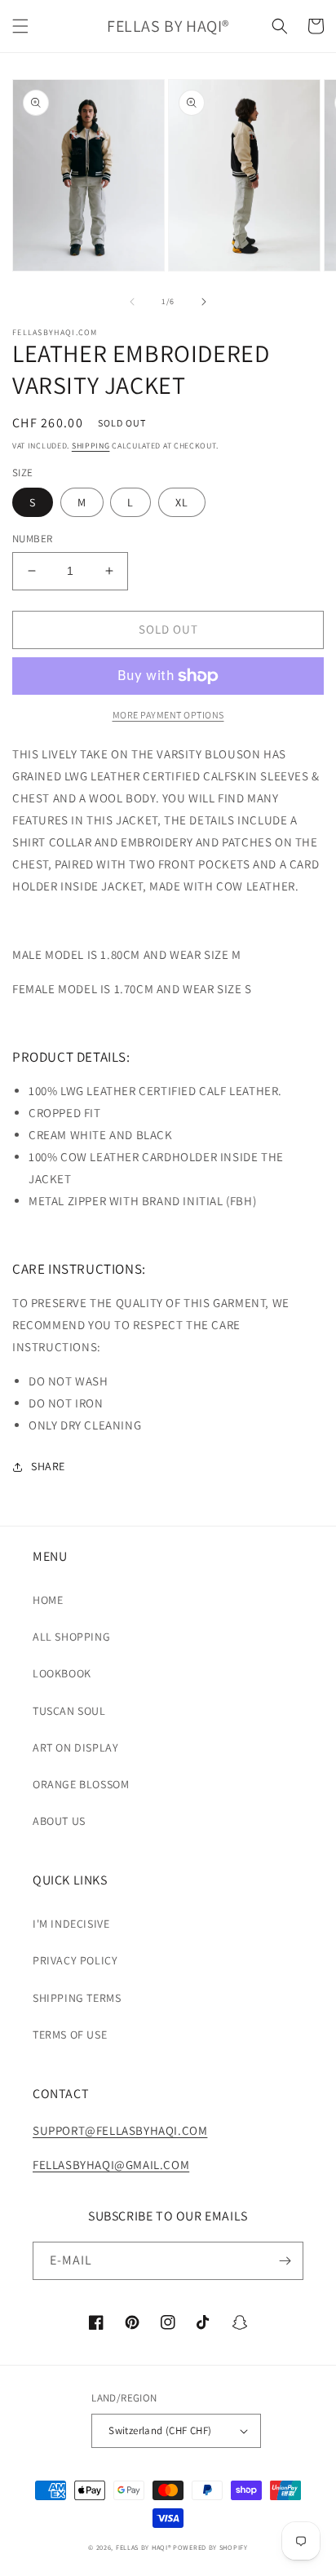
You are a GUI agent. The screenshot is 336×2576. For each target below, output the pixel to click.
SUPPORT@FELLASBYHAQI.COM (120, 2130)
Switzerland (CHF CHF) (160, 2430)
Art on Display (75, 1748)
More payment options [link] (168, 715)
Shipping (91, 446)
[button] (20, 26)
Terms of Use (70, 2035)
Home (48, 1600)
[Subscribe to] (285, 2261)
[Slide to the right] (204, 302)
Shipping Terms (77, 1998)
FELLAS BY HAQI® (144, 2547)
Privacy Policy (75, 1960)
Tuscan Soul (69, 1711)
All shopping (71, 1637)
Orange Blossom (81, 1784)
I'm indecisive (71, 1924)
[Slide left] (132, 302)
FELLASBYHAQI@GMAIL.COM (111, 2165)
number (32, 539)
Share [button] (48, 1466)
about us (59, 1821)
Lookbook (62, 1673)
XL (182, 502)
